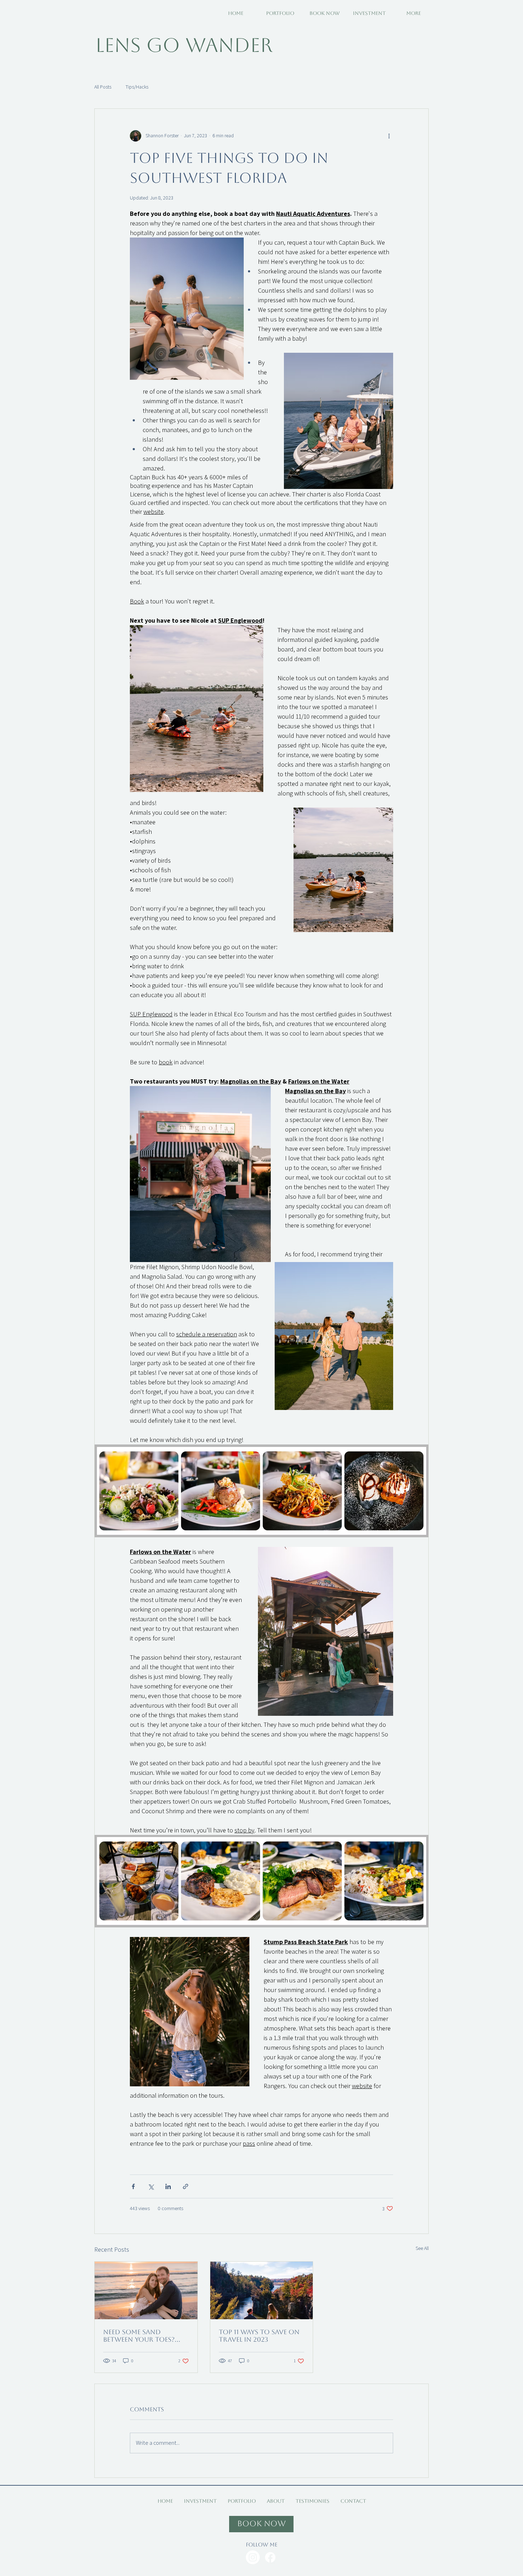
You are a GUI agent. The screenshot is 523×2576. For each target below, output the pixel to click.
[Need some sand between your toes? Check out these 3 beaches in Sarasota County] (146, 2290)
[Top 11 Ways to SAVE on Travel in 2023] (262, 2290)
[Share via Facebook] (133, 2186)
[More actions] (389, 136)
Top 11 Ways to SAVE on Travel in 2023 (259, 2336)
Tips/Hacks (137, 87)
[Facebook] (270, 2557)
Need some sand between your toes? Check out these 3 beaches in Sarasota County (140, 2336)
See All (422, 2248)
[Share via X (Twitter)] (151, 2186)
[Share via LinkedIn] (168, 2186)
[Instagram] (253, 2557)
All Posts (103, 87)
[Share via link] (186, 2186)
